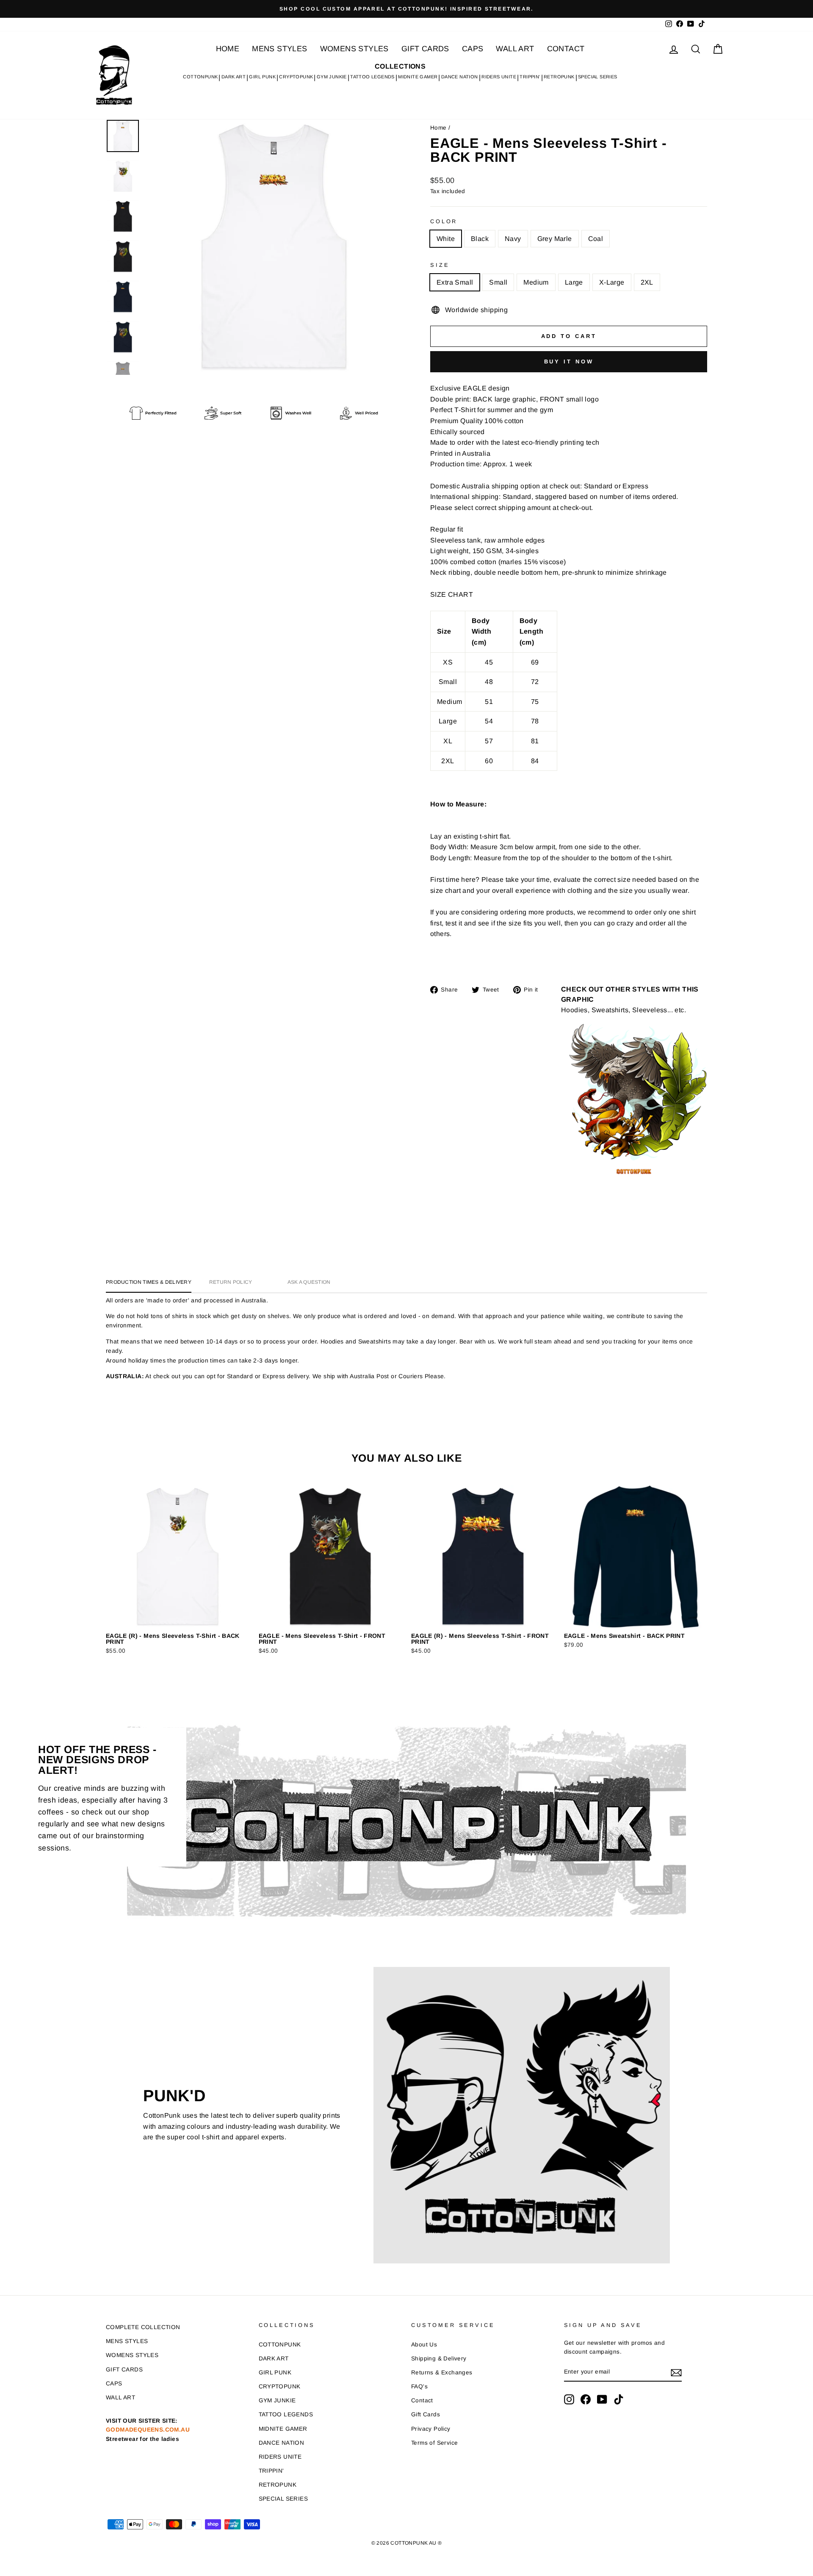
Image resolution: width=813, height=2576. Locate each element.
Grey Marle (555, 239)
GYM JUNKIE (332, 77)
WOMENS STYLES (354, 49)
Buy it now (569, 361)
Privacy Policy (431, 2429)
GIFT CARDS (425, 49)
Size (440, 265)
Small (498, 282)
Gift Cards (426, 2414)
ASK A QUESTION (309, 1282)
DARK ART (234, 77)
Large (574, 282)
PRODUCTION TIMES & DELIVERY (149, 1282)
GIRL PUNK (262, 77)
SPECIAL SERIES (598, 77)
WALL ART (515, 49)
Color (444, 221)
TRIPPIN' (530, 77)
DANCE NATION (460, 77)
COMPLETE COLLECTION (143, 2327)
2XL (647, 282)
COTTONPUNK (200, 77)
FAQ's (419, 2386)
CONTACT (566, 49)
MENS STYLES (279, 49)
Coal (596, 239)
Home (438, 128)
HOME (228, 49)
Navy (513, 239)
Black (480, 239)
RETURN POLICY (231, 1282)
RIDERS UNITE (499, 77)
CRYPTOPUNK (296, 77)
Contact (422, 2400)
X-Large (612, 282)
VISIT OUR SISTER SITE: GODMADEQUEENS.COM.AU (148, 2430)
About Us (424, 2345)
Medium (536, 282)
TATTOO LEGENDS (372, 77)
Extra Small (455, 282)
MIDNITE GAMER (418, 77)
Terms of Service (434, 2443)
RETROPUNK (559, 77)
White (446, 239)
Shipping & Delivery (439, 2359)
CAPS (473, 49)
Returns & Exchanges (442, 2372)
